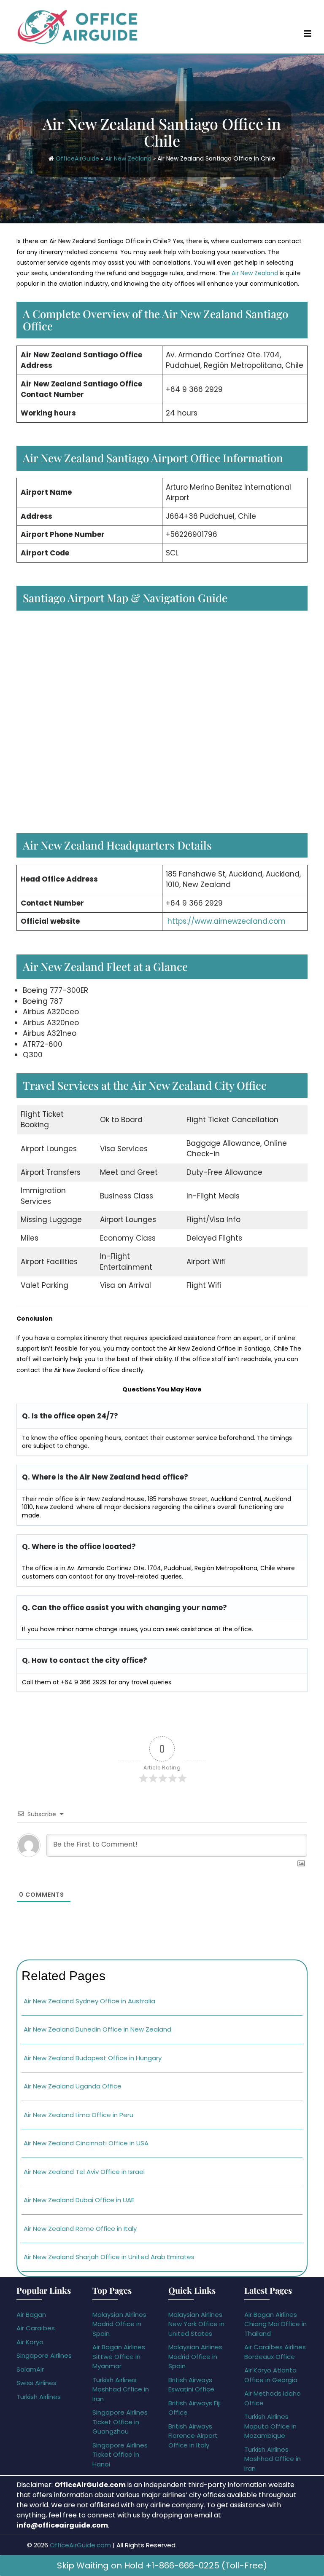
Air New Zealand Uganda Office (73, 2086)
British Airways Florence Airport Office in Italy (193, 2436)
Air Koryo (30, 2342)
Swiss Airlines (36, 2383)
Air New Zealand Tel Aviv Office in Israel (84, 2172)
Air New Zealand (128, 158)
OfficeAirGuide (77, 158)
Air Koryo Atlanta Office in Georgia (271, 2375)
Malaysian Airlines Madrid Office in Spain (119, 2324)
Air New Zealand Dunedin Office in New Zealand (97, 2029)
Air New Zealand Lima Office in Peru (78, 2115)
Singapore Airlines (44, 2355)
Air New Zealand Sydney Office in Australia (89, 2001)
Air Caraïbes (36, 2328)
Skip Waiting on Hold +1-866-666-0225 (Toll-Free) (162, 2565)
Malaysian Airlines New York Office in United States (196, 2324)
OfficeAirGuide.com (80, 2545)
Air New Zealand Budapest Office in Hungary (93, 2058)
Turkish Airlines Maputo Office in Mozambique (270, 2426)
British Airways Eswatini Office (191, 2385)
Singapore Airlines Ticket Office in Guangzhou (120, 2422)
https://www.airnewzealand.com (227, 921)
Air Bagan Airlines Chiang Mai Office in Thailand (275, 2324)
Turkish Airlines (39, 2397)
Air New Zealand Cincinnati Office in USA (86, 2143)
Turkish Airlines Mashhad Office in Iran (121, 2389)
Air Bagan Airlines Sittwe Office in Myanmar (119, 2356)
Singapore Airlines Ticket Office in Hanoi (120, 2455)
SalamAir (30, 2369)
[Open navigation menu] (308, 33)
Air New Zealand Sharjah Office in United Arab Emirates (109, 2257)
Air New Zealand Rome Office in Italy (80, 2229)
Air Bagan (31, 2315)
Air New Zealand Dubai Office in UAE (79, 2200)
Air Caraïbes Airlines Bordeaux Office (275, 2352)
